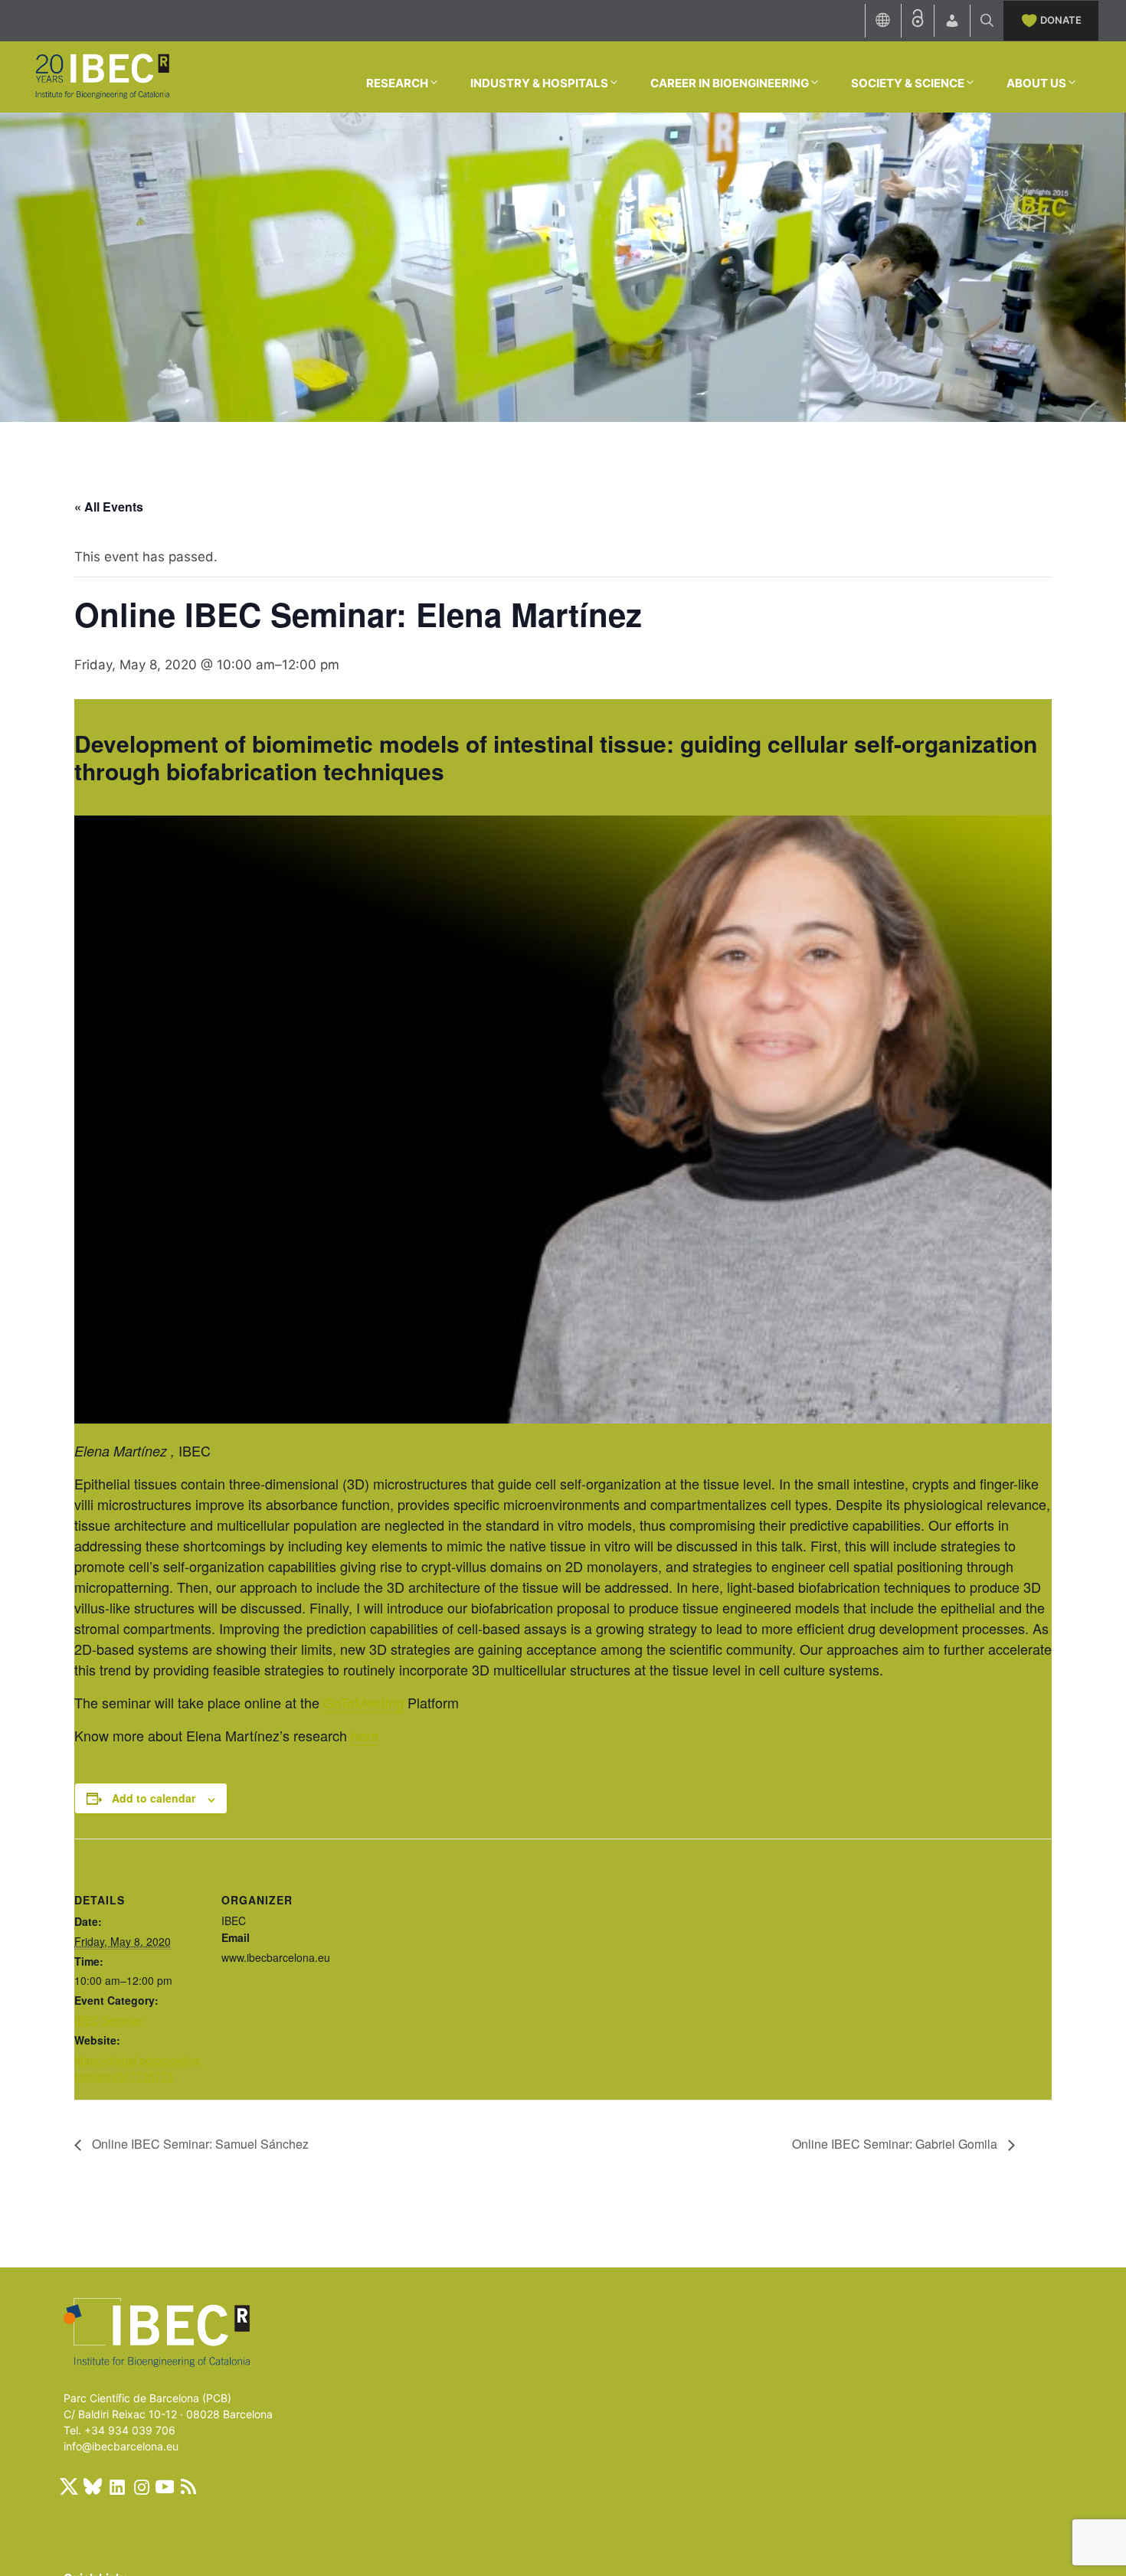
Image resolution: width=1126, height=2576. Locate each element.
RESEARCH (397, 83)
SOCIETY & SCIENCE (908, 83)
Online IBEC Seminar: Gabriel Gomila (896, 2144)
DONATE (1061, 20)
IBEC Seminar (108, 2020)
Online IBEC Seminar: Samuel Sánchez (199, 2144)
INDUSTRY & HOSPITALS (539, 83)
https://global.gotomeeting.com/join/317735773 (139, 2068)
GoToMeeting (363, 1702)
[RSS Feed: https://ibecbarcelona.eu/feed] (188, 2486)
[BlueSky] (93, 2486)
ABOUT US (1036, 83)
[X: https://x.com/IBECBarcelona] (69, 2486)
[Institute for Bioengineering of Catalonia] (102, 76)
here (365, 1735)
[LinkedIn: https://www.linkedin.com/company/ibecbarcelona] (116, 2486)
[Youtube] (165, 2486)
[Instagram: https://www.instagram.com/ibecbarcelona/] (141, 2486)
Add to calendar (154, 1798)
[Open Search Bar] (987, 21)
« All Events (109, 507)
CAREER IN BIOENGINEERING (730, 83)
